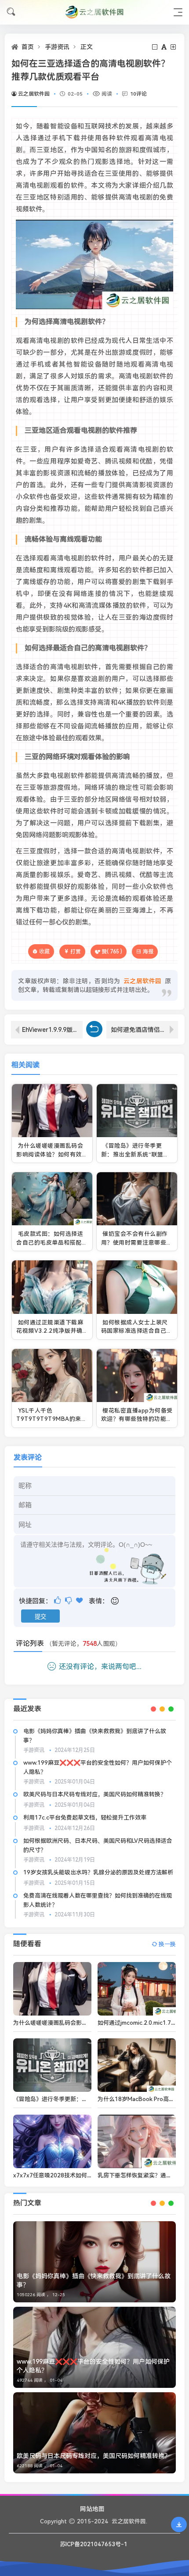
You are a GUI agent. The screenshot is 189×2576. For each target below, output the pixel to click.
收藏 (44, 951)
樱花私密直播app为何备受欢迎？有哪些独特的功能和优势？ (137, 1419)
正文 (87, 47)
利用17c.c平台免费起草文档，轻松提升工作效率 (85, 1818)
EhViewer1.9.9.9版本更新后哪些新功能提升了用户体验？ (52, 1030)
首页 (28, 47)
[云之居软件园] (94, 12)
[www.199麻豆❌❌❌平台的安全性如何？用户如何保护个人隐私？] (94, 2347)
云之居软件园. (129, 2521)
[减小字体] (155, 47)
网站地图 (92, 2509)
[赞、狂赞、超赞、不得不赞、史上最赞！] (80, 1600)
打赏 (76, 952)
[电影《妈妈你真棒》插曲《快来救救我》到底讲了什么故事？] (94, 2262)
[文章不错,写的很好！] (58, 1600)
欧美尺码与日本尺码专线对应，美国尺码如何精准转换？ (95, 1794)
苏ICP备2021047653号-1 (94, 2544)
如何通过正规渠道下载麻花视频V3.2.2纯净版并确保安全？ (50, 1331)
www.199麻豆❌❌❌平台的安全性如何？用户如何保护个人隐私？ (93, 2366)
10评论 (138, 94)
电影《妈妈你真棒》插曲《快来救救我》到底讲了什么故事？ (94, 2280)
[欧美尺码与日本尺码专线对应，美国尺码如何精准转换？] (94, 2433)
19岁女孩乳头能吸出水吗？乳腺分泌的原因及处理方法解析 (98, 1872)
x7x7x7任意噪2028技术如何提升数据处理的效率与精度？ (87, 2175)
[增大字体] (174, 47)
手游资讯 (57, 47)
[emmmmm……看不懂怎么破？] (69, 1600)
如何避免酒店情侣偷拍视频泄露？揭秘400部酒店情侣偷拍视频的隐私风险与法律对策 (144, 1030)
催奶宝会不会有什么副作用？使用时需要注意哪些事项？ (137, 1242)
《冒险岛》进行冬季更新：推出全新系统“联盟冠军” (135, 1154)
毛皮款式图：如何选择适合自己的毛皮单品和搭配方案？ (52, 1242)
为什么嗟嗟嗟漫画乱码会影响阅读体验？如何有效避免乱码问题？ (52, 1154)
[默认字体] (165, 47)
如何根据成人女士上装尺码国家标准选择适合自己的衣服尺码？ (137, 1331)
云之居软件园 (34, 94)
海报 (148, 952)
